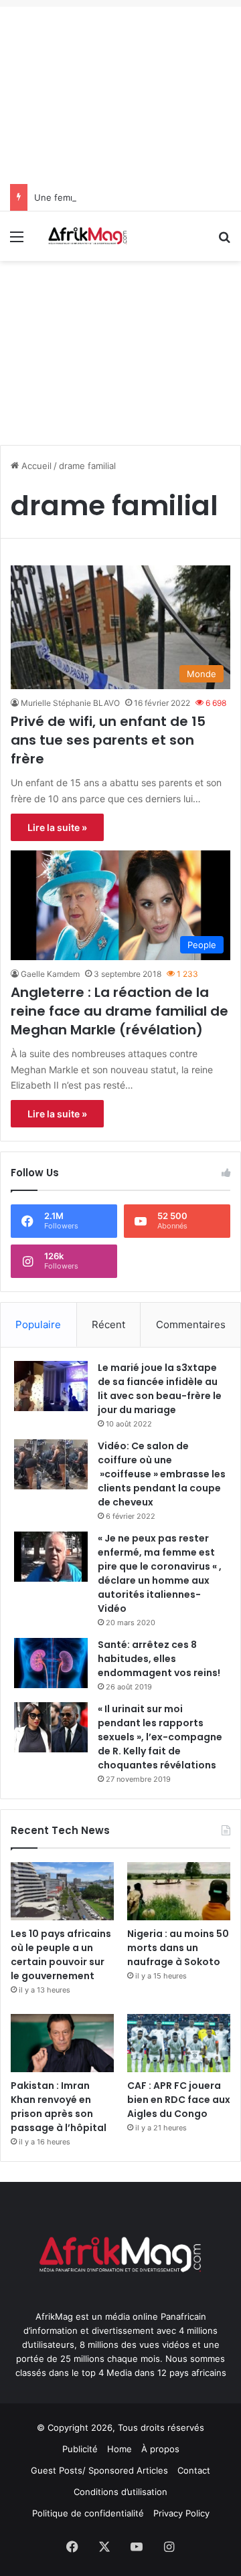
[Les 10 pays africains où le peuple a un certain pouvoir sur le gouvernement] (62, 1891)
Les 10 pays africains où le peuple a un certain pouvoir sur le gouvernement (61, 1955)
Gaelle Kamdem (50, 974)
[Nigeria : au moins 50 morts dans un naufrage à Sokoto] (179, 1891)
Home (119, 2449)
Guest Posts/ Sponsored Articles (99, 2470)
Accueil (35, 466)
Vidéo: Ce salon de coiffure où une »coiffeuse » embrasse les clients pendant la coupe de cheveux (162, 1474)
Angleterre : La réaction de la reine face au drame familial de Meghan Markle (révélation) (119, 1011)
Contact (194, 2470)
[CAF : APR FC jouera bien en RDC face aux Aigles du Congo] (179, 2043)
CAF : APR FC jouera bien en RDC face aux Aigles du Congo (179, 2100)
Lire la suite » (57, 827)
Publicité (80, 2449)
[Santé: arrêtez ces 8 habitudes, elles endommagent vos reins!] (51, 1663)
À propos (160, 2449)
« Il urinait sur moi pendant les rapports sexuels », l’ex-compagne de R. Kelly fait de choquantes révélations (160, 1737)
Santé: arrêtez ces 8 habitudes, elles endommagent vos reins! (159, 1659)
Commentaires (191, 1324)
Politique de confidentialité (88, 2513)
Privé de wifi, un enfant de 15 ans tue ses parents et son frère (108, 740)
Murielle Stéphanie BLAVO (70, 703)
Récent (108, 1324)
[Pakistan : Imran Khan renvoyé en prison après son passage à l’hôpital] (62, 2043)
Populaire (38, 1324)
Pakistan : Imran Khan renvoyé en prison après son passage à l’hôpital (59, 2107)
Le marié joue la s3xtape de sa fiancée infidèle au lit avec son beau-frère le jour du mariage (160, 1389)
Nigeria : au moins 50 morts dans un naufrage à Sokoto (178, 1948)
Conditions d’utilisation (120, 2492)
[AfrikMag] (87, 236)
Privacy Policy (181, 2513)
